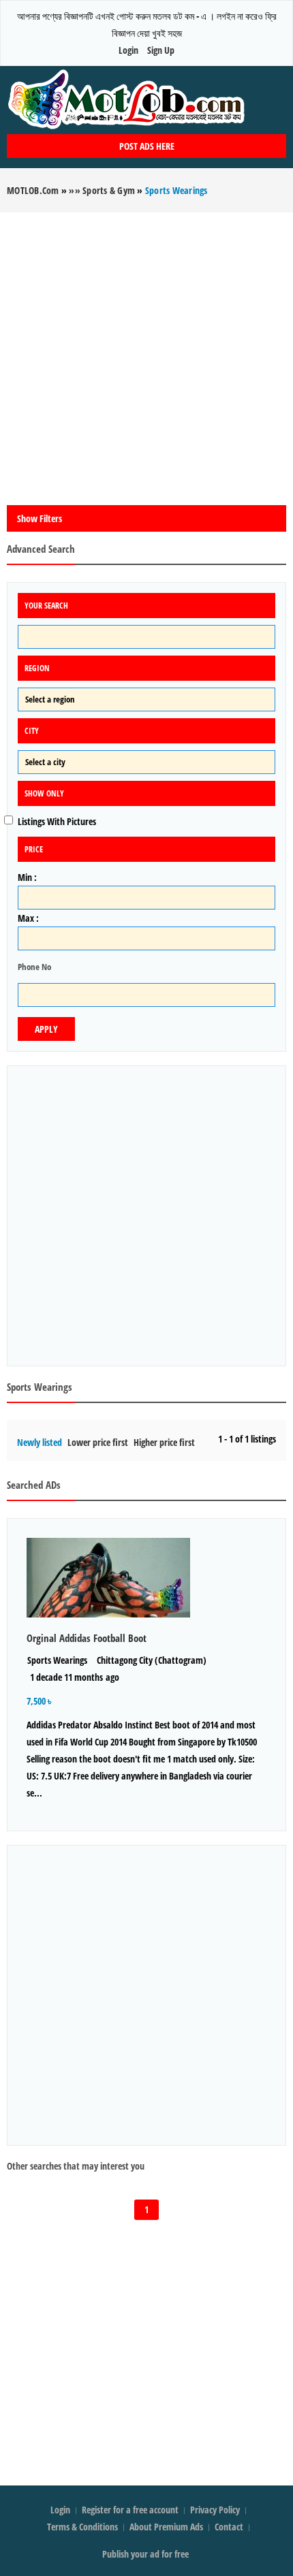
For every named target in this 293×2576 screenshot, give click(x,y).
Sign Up (161, 50)
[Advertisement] (146, 359)
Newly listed (40, 1442)
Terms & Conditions (82, 2527)
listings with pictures (57, 821)
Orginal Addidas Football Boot (87, 1638)
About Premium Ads (166, 2527)
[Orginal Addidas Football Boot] (146, 1578)
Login (128, 50)
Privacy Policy (215, 2510)
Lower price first (98, 1442)
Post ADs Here (147, 146)
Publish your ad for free (146, 2554)
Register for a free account (131, 2510)
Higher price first (164, 1442)
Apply (46, 1029)
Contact (230, 2527)
